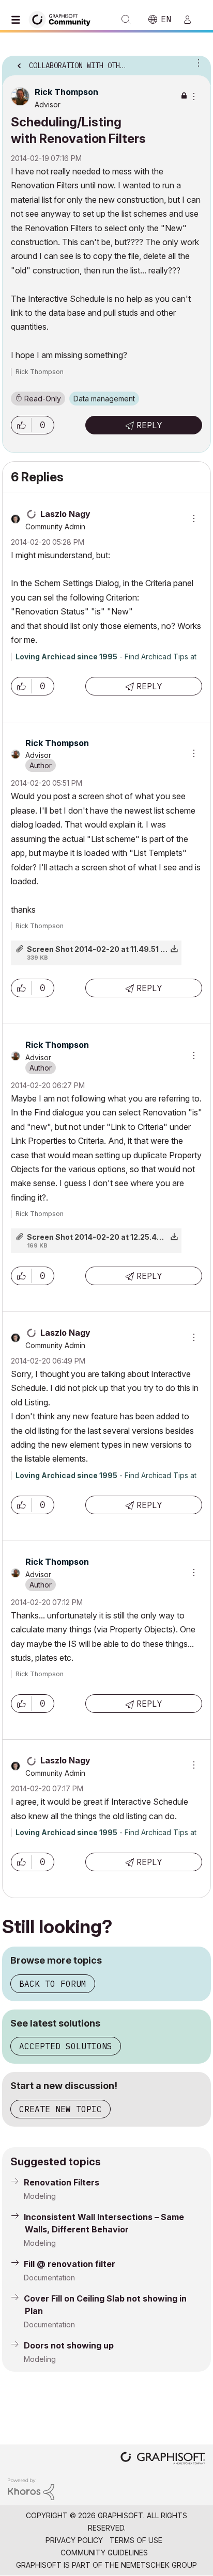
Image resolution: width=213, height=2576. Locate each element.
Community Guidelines (104, 2553)
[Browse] (18, 20)
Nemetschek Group (159, 2565)
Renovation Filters (62, 2182)
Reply (149, 425)
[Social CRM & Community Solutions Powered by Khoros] (31, 2489)
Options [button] (196, 62)
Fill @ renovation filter (70, 2264)
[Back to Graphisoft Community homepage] (63, 19)
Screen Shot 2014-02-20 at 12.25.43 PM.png (109, 1237)
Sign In (192, 20)
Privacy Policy (74, 2540)
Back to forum (53, 1984)
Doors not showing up (69, 2345)
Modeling (40, 2196)
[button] (21, 425)
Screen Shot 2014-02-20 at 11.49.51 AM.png (108, 949)
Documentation (49, 2278)
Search (126, 20)
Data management (104, 399)
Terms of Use (136, 2540)
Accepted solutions (66, 2046)
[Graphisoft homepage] (163, 2459)
